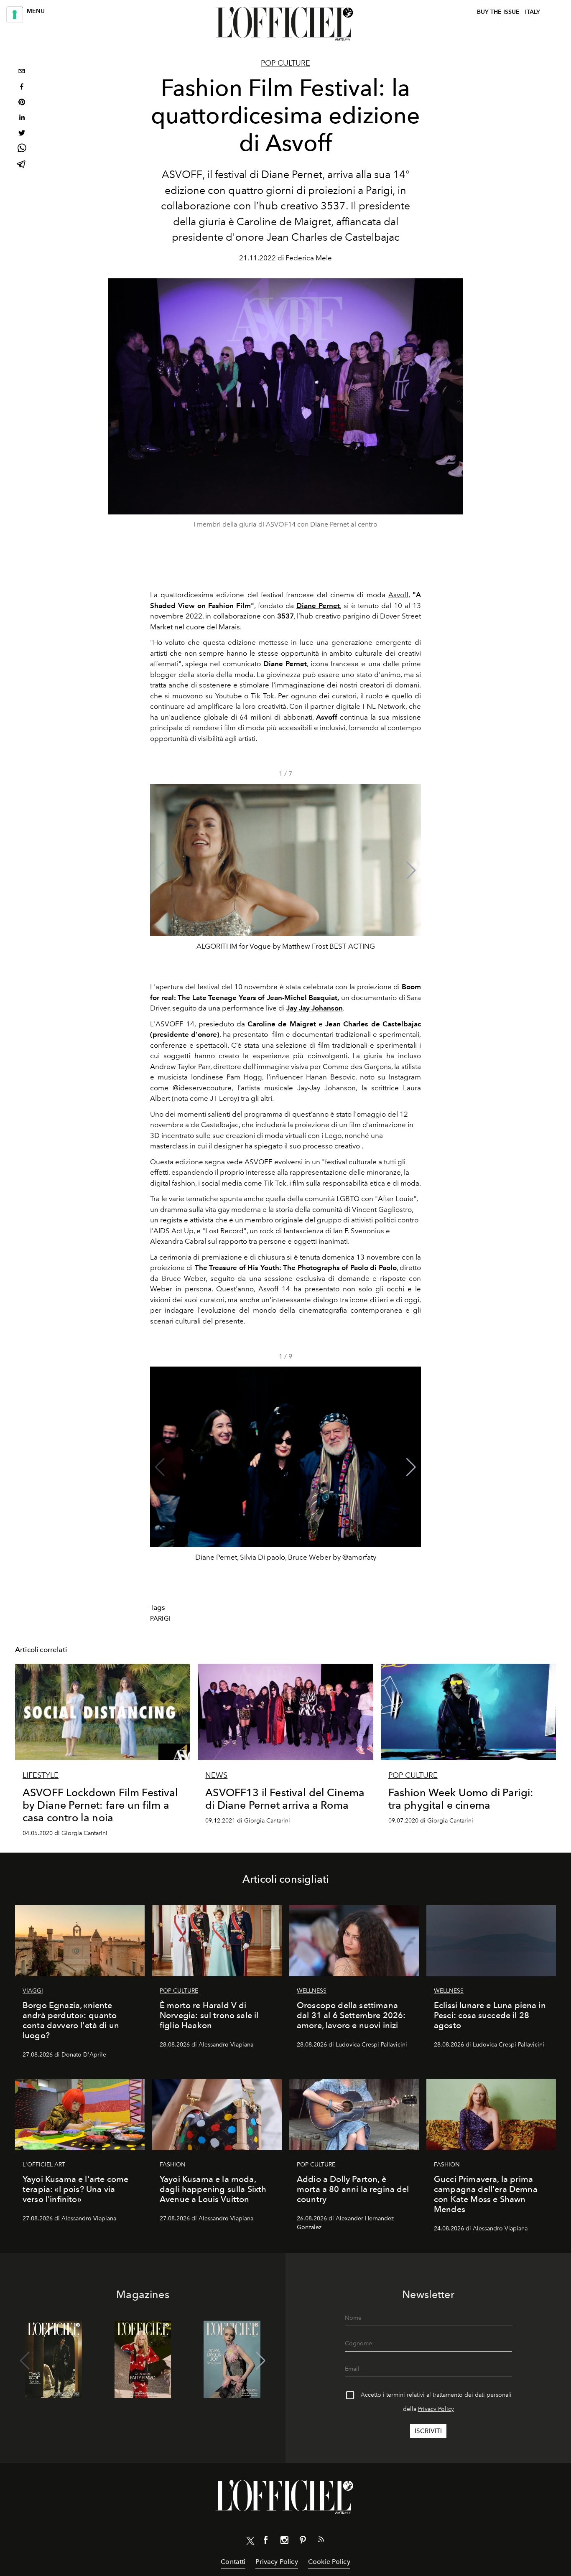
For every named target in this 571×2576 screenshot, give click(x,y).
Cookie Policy (329, 2562)
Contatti (233, 2562)
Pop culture (285, 63)
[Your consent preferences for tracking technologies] (15, 15)
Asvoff (398, 595)
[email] (22, 72)
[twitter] (22, 134)
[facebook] (22, 88)
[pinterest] (22, 103)
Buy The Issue (498, 12)
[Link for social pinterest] (303, 2542)
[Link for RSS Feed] (321, 2541)
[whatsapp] (22, 149)
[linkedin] (22, 118)
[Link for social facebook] (266, 2542)
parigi (160, 1619)
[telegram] (22, 165)
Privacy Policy (436, 2409)
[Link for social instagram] (284, 2542)
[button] (411, 871)
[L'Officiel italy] (285, 24)
